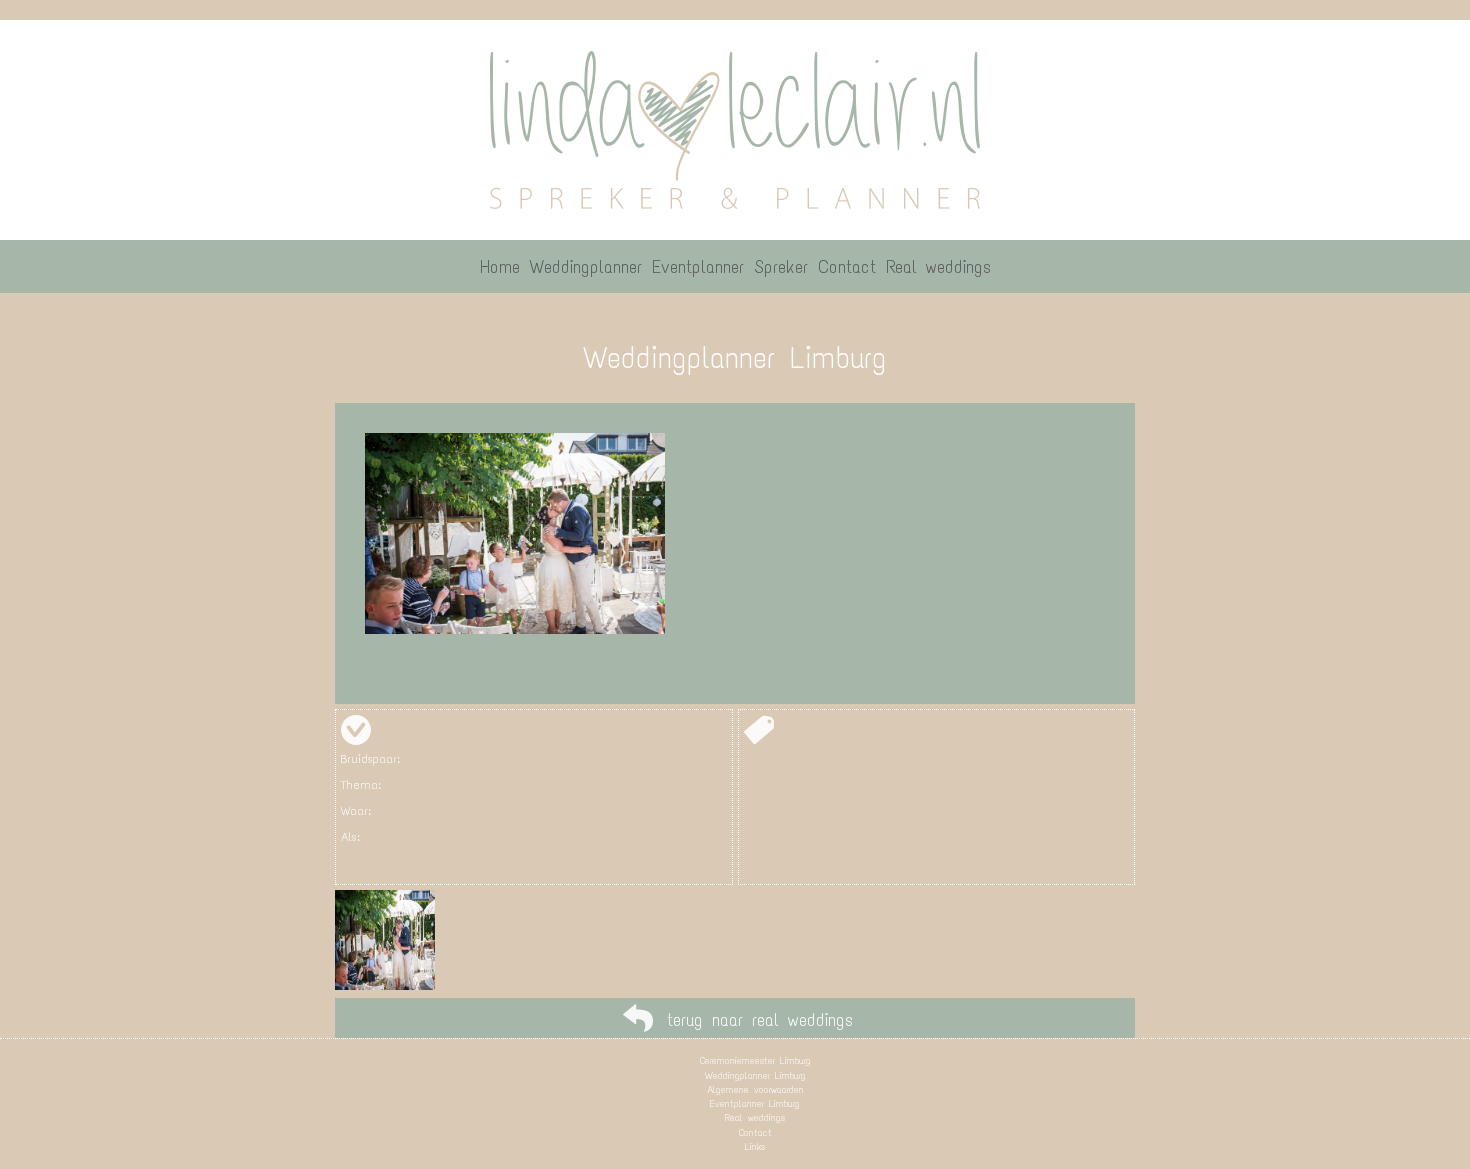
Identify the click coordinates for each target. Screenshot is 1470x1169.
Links (755, 1146)
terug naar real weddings (760, 1020)
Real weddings (755, 1117)
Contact (755, 1132)
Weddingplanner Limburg (755, 1075)
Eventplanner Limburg (755, 1103)
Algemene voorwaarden (755, 1089)
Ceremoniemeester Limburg (755, 1060)
